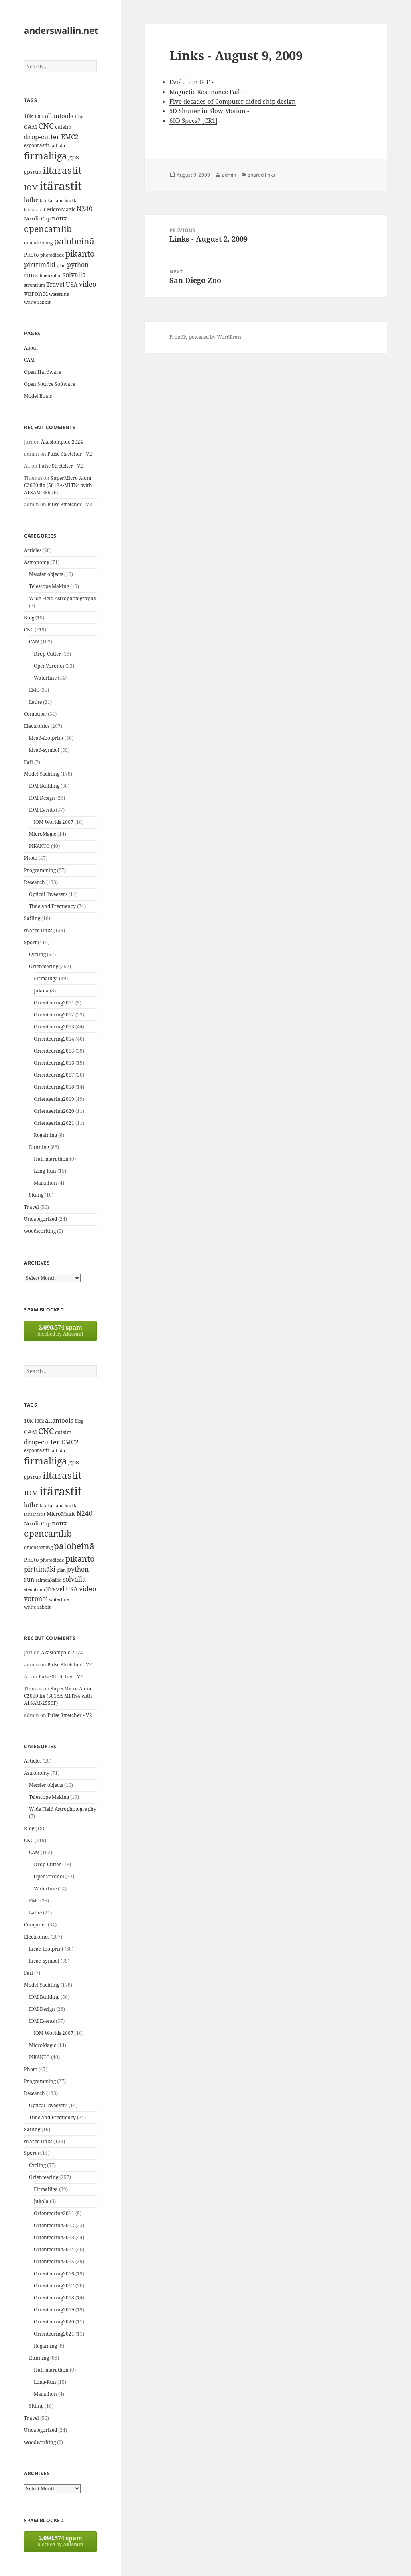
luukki (71, 200)
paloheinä (74, 241)
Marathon (45, 1183)
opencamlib (48, 229)
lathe (31, 200)
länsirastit (35, 209)
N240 (84, 209)
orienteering (38, 243)
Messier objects (46, 574)
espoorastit (37, 145)
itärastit (61, 186)
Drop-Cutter (47, 654)
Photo (32, 255)
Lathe (35, 702)
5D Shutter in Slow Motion (208, 111)
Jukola (41, 991)
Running (39, 1147)
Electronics (37, 726)
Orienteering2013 (54, 1027)
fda (62, 145)
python (78, 264)
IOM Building (44, 786)
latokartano (52, 200)
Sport (30, 942)
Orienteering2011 (54, 1003)
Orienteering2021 (54, 1123)
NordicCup (37, 218)
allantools (59, 116)
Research (35, 882)
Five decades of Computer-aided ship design (233, 101)
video (87, 284)
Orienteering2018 (54, 1087)
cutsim (63, 127)
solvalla (74, 275)
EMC (34, 690)
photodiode (52, 255)
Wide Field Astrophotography (63, 598)
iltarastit (62, 170)
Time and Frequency (52, 906)
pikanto (80, 254)
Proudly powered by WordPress (205, 337)
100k (39, 116)
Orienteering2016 (54, 1063)
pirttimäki (40, 264)
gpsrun (33, 172)
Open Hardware (43, 372)
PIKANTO (39, 846)
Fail (28, 762)
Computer (35, 714)
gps (74, 157)
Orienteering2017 (54, 1075)
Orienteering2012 (54, 1015)
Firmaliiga (46, 978)
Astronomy (37, 562)
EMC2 (70, 137)
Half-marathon (51, 1159)
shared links (38, 930)
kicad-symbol (44, 750)
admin (229, 175)
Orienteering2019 (54, 1099)
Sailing (32, 918)
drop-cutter (42, 137)
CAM (31, 127)
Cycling (37, 954)
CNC (46, 126)
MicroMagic (61, 209)
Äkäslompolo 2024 (62, 442)
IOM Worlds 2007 (54, 822)
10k (28, 116)
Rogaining (45, 1135)
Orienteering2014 (54, 1039)
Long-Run (45, 1171)
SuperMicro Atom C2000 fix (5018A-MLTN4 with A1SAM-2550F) (58, 485)
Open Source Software (50, 384)
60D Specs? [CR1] (193, 120)
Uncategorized (41, 1219)
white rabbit (37, 302)
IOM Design (42, 798)
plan (61, 265)
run (29, 275)
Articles (33, 550)
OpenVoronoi (49, 666)
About (31, 348)
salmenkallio (48, 275)
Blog (79, 116)
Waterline (45, 678)
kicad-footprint (46, 738)
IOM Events (42, 810)
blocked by (60, 1330)
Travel (55, 284)
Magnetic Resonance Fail (205, 92)
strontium (35, 285)
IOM (31, 188)
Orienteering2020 (54, 1111)
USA (72, 284)
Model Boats (38, 396)
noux (59, 218)
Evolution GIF (190, 82)
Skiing (36, 1195)
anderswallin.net (61, 30)
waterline (59, 294)
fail (54, 145)
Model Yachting (42, 774)
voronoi (36, 293)
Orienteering (44, 966)
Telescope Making (49, 586)
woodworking (40, 1231)
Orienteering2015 (54, 1051)
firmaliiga (46, 156)
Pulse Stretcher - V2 (70, 454)
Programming (40, 870)
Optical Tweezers (48, 894)
